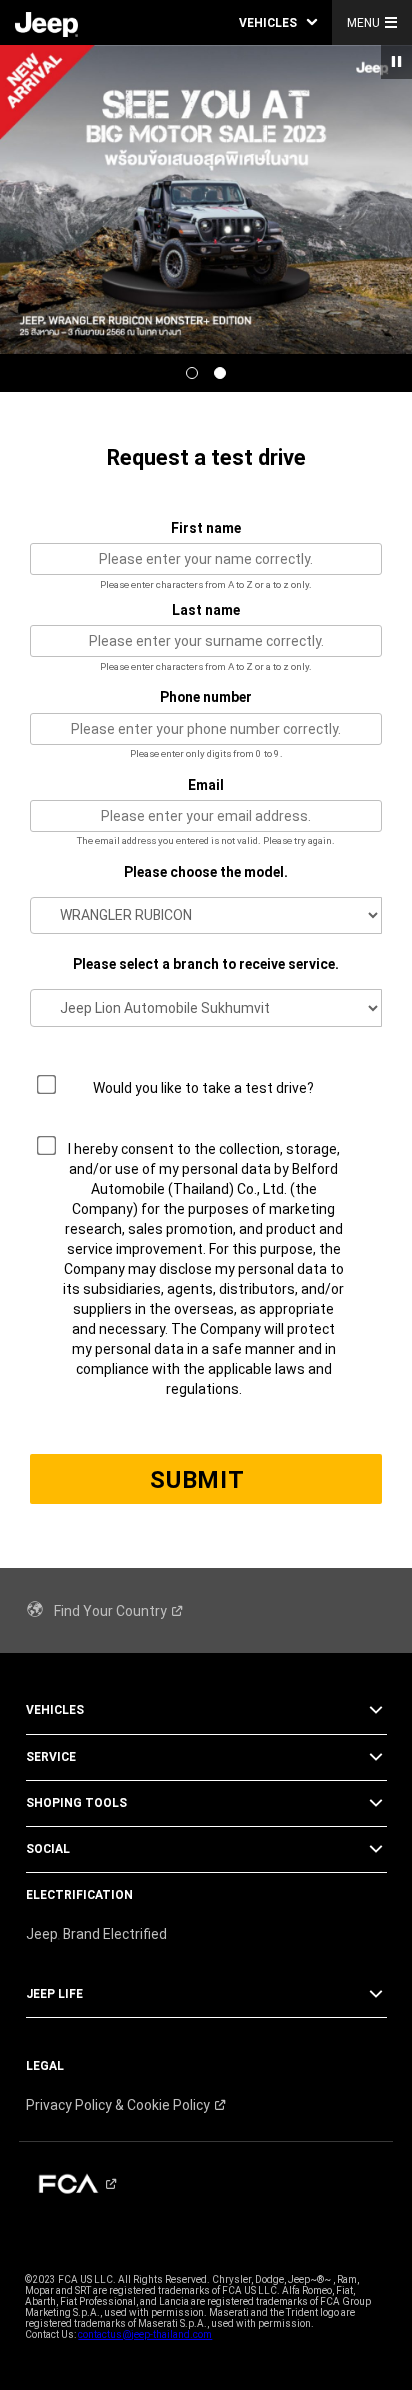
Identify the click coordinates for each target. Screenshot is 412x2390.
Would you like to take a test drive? (203, 1088)
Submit (197, 1480)
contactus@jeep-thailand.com (145, 2334)
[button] (278, 22)
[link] (46, 23)
